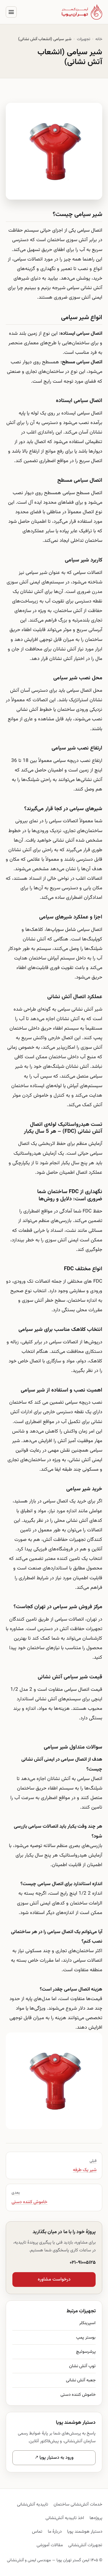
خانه (99, 39)
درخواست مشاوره (54, 2280)
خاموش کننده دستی (78, 2395)
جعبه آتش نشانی (81, 2380)
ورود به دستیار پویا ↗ (54, 2458)
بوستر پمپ (86, 2337)
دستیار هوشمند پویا (85, 2532)
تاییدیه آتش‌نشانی (33, 2504)
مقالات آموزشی (50, 2545)
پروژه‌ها (96, 2518)
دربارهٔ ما (55, 2532)
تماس (37, 2532)
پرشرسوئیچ (86, 2352)
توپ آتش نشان (82, 2366)
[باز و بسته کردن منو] (11, 12)
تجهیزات (84, 39)
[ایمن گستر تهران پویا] (82, 12)
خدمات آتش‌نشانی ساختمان (78, 2504)
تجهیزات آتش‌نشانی (85, 2545)
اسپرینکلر (87, 2323)
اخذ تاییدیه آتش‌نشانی (65, 2518)
